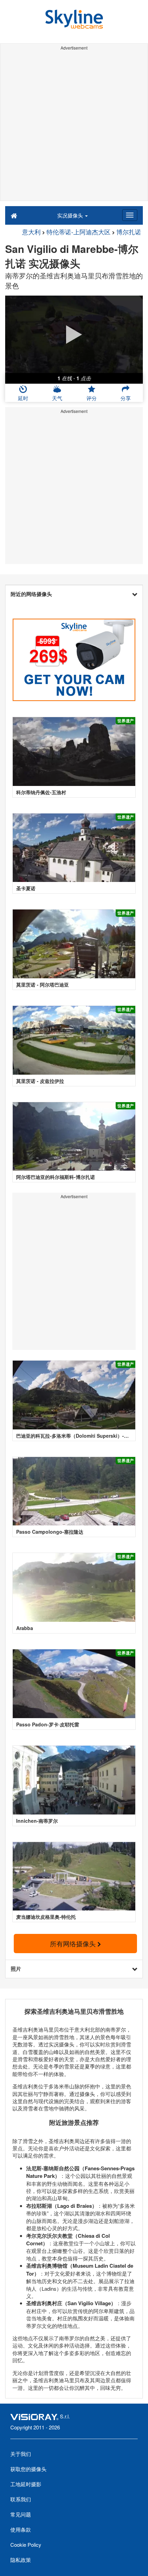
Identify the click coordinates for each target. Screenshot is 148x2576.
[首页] (14, 215)
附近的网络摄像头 (31, 594)
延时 (23, 398)
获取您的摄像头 (28, 2469)
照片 (16, 1969)
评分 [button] (92, 398)
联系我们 (21, 2499)
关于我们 (21, 2454)
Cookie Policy (26, 2545)
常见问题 (21, 2514)
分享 (126, 398)
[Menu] (130, 215)
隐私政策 (21, 2560)
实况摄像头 (71, 215)
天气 (57, 398)
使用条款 (21, 2529)
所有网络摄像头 (74, 1943)
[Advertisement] (74, 127)
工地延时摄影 (26, 2484)
